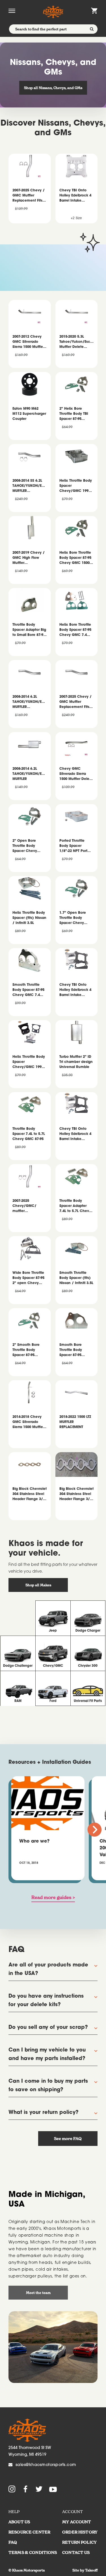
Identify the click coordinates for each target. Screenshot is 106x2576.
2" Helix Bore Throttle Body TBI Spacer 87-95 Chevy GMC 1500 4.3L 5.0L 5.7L (74, 414)
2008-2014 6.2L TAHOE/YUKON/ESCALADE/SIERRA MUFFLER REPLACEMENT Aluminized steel (30, 702)
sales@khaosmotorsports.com (46, 2465)
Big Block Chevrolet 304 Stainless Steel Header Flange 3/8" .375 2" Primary (30, 1495)
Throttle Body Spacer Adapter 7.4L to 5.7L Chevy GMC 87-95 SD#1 (75, 1206)
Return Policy (79, 2542)
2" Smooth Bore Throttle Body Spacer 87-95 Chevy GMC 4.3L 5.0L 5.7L (27, 1351)
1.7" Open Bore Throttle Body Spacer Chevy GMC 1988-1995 (73, 918)
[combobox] (53, 29)
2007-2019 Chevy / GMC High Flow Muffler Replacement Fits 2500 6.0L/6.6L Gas (29, 558)
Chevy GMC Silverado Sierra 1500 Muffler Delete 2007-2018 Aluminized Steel (76, 774)
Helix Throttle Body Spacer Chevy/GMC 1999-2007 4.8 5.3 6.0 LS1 (76, 486)
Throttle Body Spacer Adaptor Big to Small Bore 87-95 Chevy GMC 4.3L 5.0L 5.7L (29, 630)
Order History (80, 2532)
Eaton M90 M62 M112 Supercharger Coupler (29, 414)
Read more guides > (53, 1897)
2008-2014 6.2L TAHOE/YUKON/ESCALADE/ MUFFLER (30, 774)
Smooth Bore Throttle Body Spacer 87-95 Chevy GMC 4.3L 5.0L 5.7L (74, 1351)
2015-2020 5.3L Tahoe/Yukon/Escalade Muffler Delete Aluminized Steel (77, 342)
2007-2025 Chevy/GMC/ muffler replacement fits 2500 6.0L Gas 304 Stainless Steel (28, 1206)
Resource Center (29, 2532)
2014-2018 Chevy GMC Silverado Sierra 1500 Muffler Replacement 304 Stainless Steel (28, 1423)
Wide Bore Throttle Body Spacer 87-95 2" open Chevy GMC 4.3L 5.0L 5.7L (29, 1279)
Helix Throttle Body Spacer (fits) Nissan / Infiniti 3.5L (29, 918)
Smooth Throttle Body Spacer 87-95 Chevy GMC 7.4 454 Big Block (28, 990)
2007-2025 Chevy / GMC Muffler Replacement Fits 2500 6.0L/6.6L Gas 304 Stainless (76, 702)
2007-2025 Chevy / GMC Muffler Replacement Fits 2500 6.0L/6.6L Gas (29, 196)
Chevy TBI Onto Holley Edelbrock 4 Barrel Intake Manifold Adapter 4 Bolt (76, 196)
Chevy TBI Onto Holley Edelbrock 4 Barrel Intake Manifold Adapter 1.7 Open (75, 1134)
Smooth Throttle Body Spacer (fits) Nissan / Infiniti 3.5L (76, 1278)
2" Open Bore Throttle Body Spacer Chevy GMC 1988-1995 (26, 846)
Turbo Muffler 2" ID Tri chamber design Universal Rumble (76, 1062)
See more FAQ (68, 2139)
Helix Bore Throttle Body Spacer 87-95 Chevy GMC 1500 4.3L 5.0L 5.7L (75, 558)
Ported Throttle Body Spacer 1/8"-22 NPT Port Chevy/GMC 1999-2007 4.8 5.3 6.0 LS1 (76, 846)
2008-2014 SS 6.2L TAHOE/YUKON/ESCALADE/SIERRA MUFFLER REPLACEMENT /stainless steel (30, 486)
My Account (77, 2522)
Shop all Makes (38, 1585)
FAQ (13, 2542)
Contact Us (76, 2552)
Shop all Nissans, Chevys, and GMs (53, 88)
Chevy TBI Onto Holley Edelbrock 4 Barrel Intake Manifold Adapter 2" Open (75, 990)
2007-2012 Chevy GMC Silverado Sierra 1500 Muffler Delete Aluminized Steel (28, 342)
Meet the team (38, 2293)
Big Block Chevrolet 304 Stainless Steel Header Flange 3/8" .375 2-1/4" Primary (76, 1495)
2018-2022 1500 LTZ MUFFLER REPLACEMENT (75, 1422)
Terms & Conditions (33, 2552)
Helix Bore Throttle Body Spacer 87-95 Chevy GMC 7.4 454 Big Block (75, 630)
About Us (19, 2522)
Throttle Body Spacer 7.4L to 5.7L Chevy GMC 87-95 (29, 1134)
